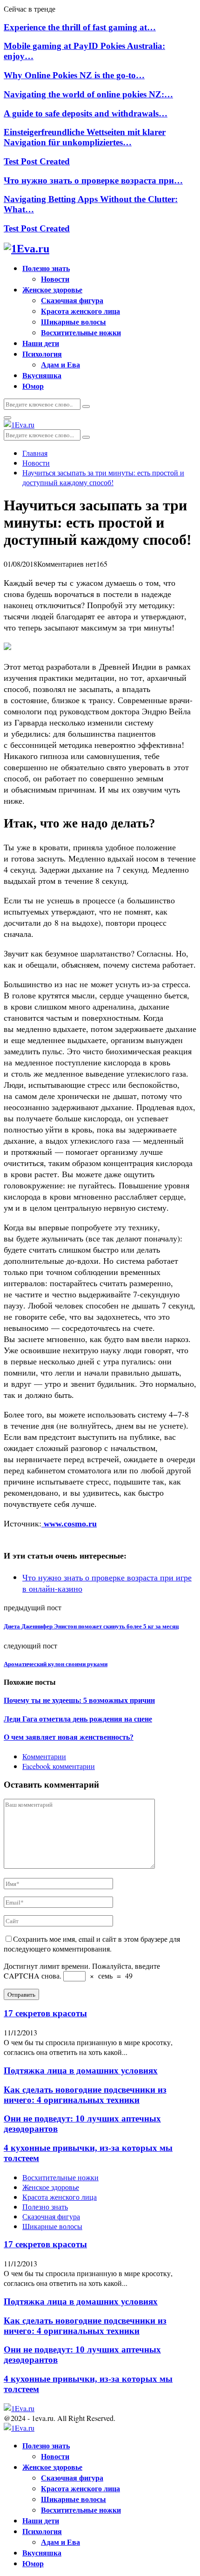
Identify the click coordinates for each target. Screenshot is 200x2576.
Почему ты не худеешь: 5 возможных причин (79, 1700)
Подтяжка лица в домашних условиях (81, 2071)
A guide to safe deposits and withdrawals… (86, 113)
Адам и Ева (60, 364)
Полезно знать (46, 268)
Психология (42, 354)
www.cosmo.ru (69, 1524)
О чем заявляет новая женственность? (69, 1737)
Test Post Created (37, 161)
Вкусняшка (42, 375)
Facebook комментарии (59, 1766)
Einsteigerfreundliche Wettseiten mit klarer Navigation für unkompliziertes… (85, 137)
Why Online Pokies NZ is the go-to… (74, 75)
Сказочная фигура (72, 300)
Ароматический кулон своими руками (56, 1664)
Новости (55, 279)
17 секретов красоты (45, 2013)
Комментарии (44, 1756)
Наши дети (41, 343)
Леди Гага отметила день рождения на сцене (78, 1719)
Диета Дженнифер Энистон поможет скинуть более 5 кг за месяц (91, 1626)
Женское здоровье (52, 289)
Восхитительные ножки (81, 332)
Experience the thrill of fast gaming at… (80, 27)
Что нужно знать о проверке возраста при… (93, 180)
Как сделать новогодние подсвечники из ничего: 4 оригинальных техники (85, 2095)
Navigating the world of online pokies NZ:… (88, 94)
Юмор (33, 386)
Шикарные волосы (73, 322)
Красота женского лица (80, 311)
